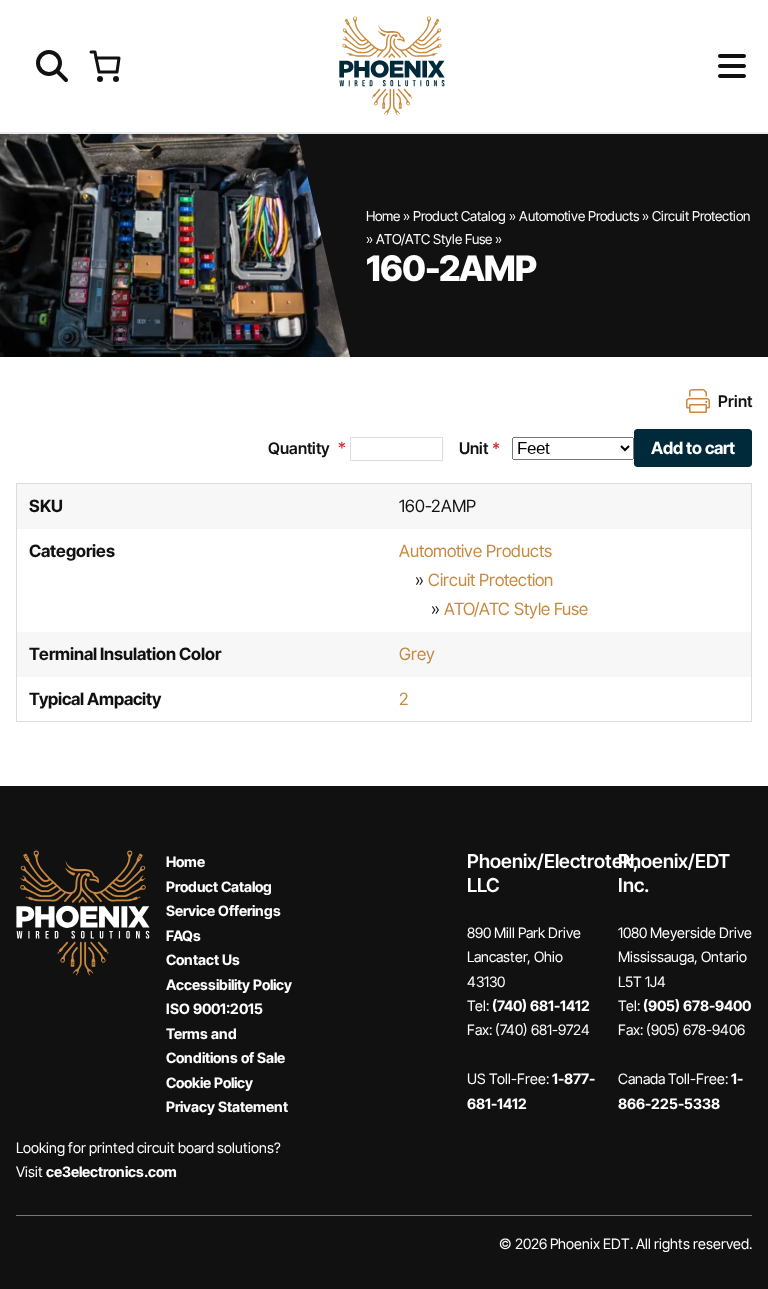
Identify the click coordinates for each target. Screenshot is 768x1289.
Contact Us (203, 959)
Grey (417, 654)
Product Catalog (459, 216)
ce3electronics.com (111, 1171)
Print (735, 401)
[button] (699, 66)
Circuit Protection (701, 216)
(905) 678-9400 (697, 1005)
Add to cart (693, 448)
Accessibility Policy (229, 984)
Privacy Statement (227, 1106)
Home (383, 216)
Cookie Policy (209, 1082)
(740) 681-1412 (541, 1005)
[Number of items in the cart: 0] (104, 65)
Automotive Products (579, 216)
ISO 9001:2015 (214, 1008)
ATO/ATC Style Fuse (434, 239)
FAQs (183, 935)
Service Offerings (223, 910)
